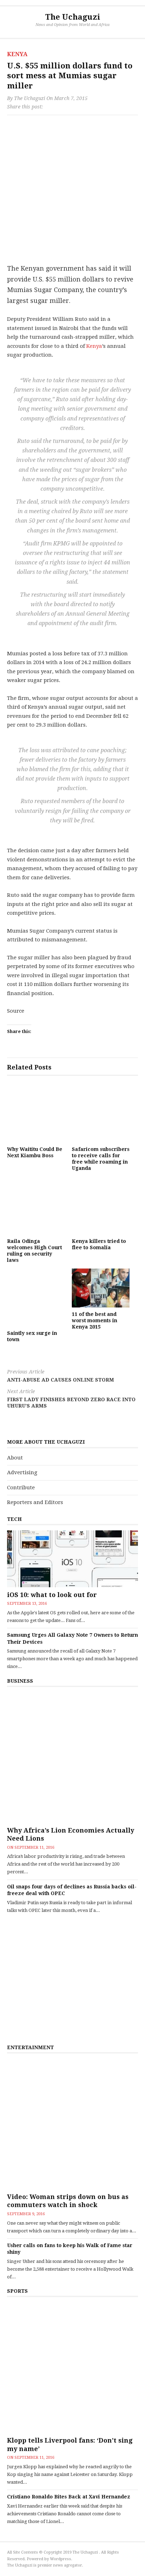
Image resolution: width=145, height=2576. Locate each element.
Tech (14, 1519)
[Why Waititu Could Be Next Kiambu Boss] (36, 1113)
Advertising (22, 1472)
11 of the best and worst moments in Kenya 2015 (94, 1320)
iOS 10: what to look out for (52, 1595)
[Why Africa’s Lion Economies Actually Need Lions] (72, 1757)
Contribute (21, 1488)
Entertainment (30, 2047)
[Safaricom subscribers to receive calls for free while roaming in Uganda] (101, 1113)
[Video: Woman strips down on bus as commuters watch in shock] (72, 2124)
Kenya (17, 54)
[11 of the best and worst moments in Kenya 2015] (101, 1288)
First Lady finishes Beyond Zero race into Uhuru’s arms (71, 1399)
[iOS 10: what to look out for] (72, 1559)
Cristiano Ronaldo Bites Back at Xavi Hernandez (69, 2497)
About (15, 1458)
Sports (17, 2291)
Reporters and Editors (35, 1502)
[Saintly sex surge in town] (36, 1297)
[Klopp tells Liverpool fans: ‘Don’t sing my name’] (72, 2368)
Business (20, 1681)
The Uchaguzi (73, 17)
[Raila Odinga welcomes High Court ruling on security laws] (36, 1205)
